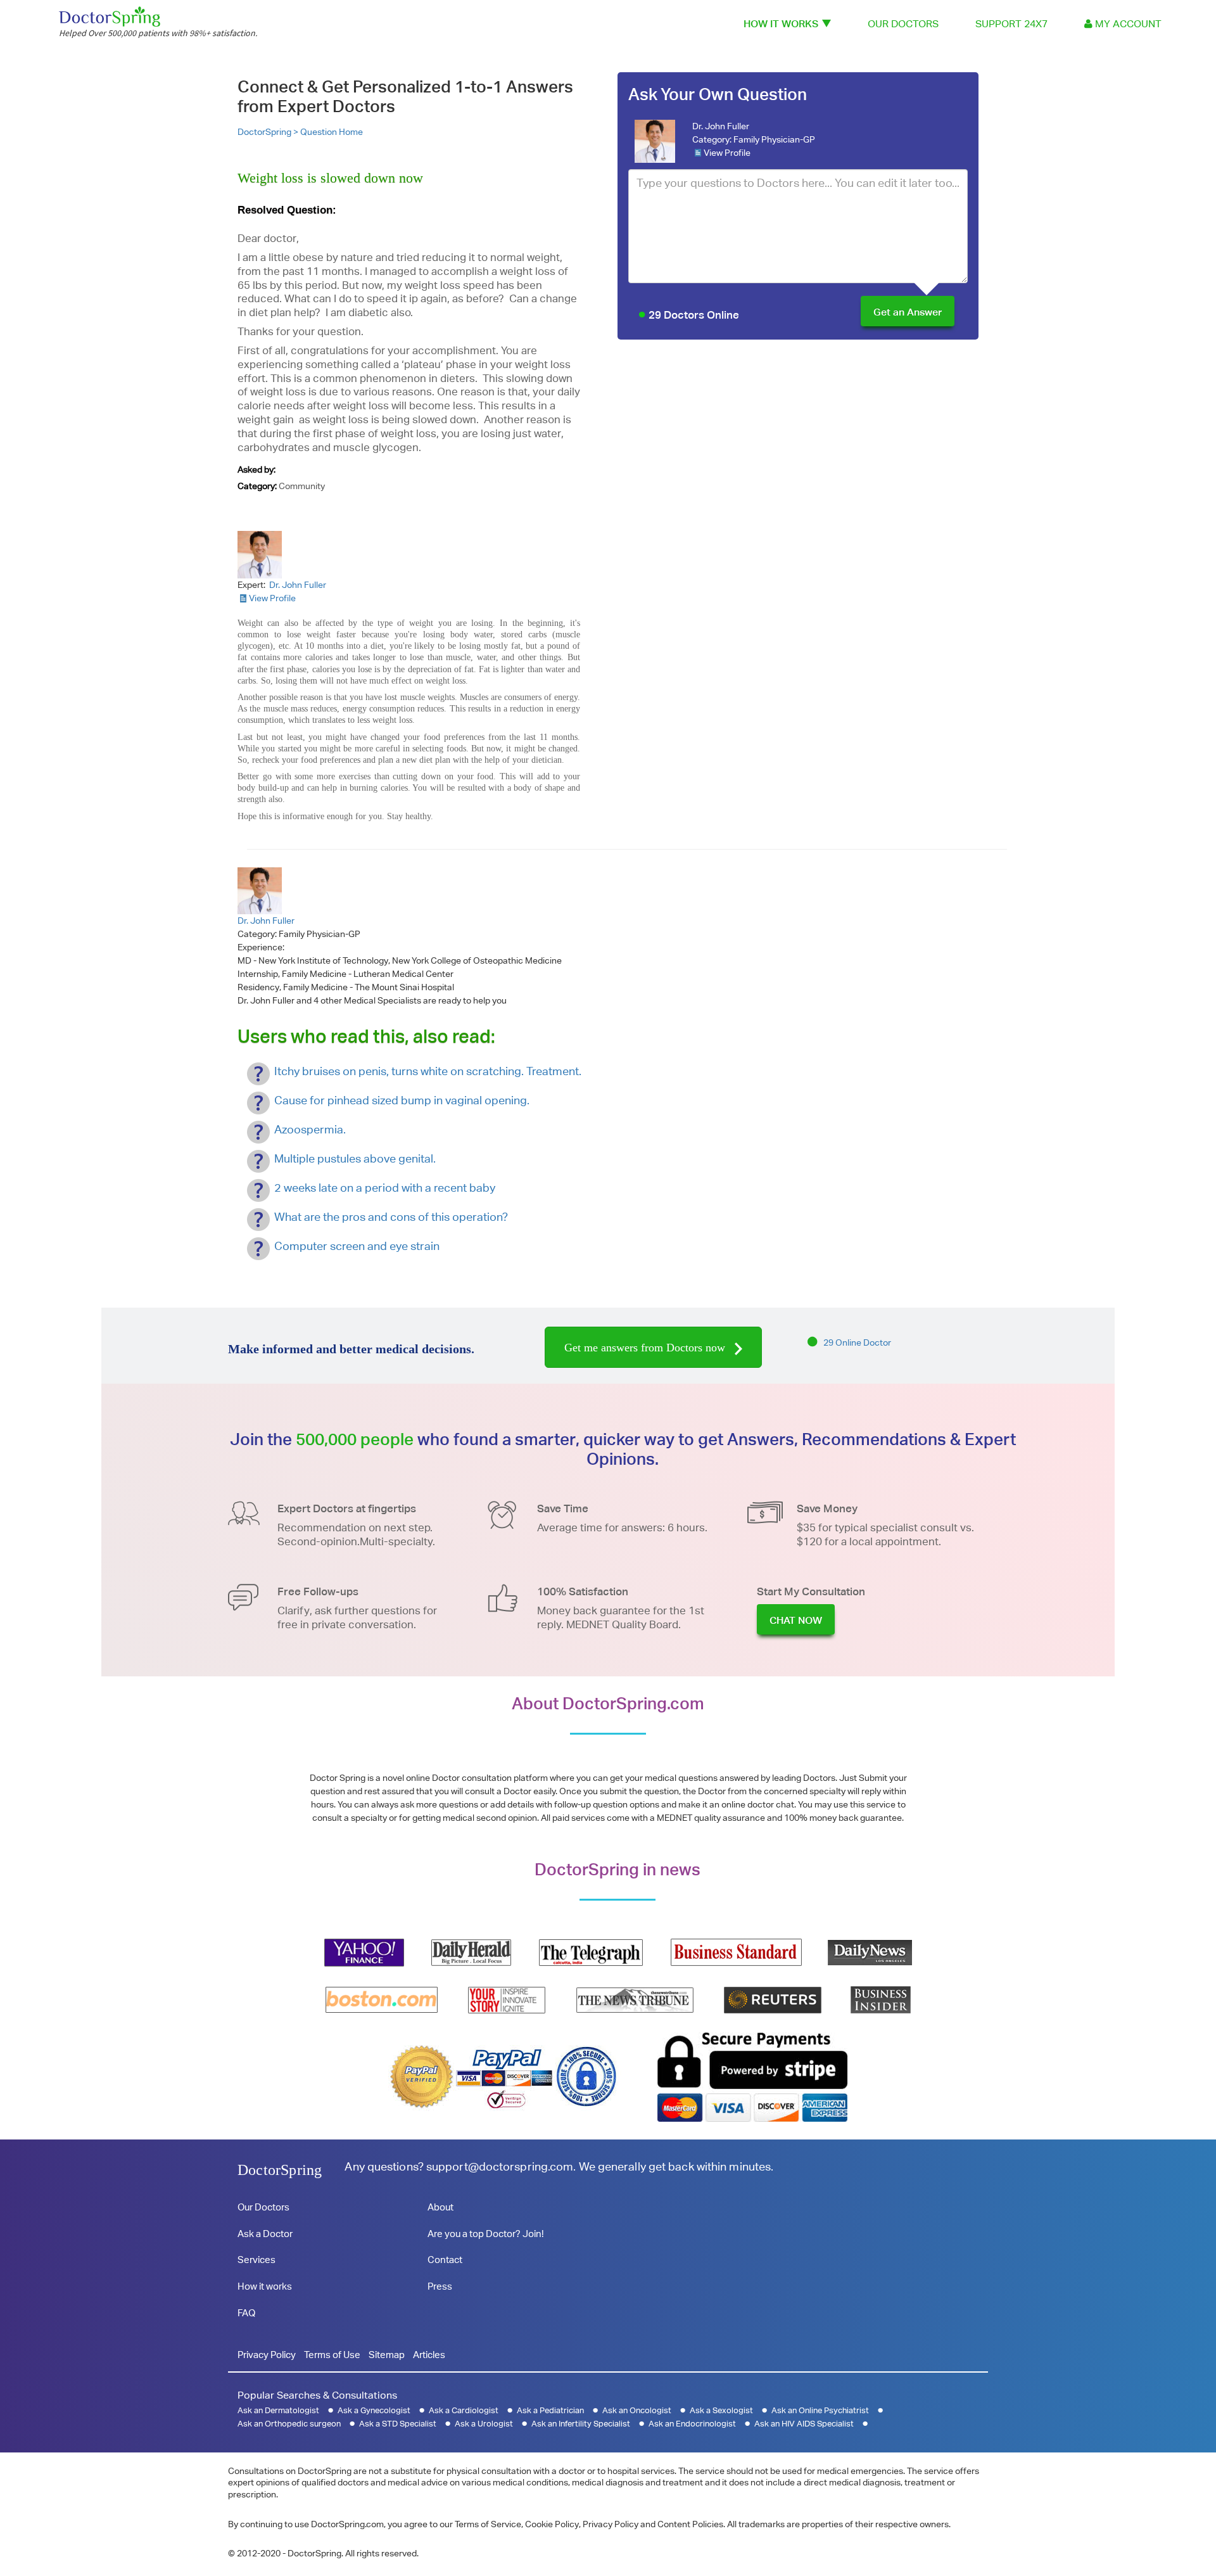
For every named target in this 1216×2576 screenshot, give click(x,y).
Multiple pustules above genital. (355, 1158)
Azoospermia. (310, 1129)
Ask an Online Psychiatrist (820, 2410)
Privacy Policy (267, 2355)
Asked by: (256, 469)
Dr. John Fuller (721, 126)
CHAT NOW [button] (796, 1620)
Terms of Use (332, 2355)
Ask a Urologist (484, 2424)
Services (256, 2260)
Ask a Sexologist (721, 2410)
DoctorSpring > (269, 132)
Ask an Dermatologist (278, 2410)
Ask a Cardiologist (464, 2410)
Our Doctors (903, 24)
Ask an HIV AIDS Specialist (804, 2424)
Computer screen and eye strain (357, 1246)
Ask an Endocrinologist (692, 2424)
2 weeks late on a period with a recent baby (385, 1188)
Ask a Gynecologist (374, 2410)
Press (440, 2286)
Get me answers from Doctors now (646, 1348)
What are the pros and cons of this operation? (391, 1217)
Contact (445, 2260)
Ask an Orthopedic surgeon (289, 2424)
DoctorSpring (280, 2170)
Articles (429, 2355)
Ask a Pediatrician (550, 2410)
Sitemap (387, 2355)
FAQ (246, 2313)
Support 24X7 (1011, 24)
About (440, 2207)
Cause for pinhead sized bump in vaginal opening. (402, 1100)
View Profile (727, 153)
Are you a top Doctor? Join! (485, 2234)
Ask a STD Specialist (398, 2424)
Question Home (332, 132)
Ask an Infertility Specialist (581, 2424)
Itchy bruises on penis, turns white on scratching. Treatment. (428, 1071)
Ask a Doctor (265, 2234)
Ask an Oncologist (637, 2410)
